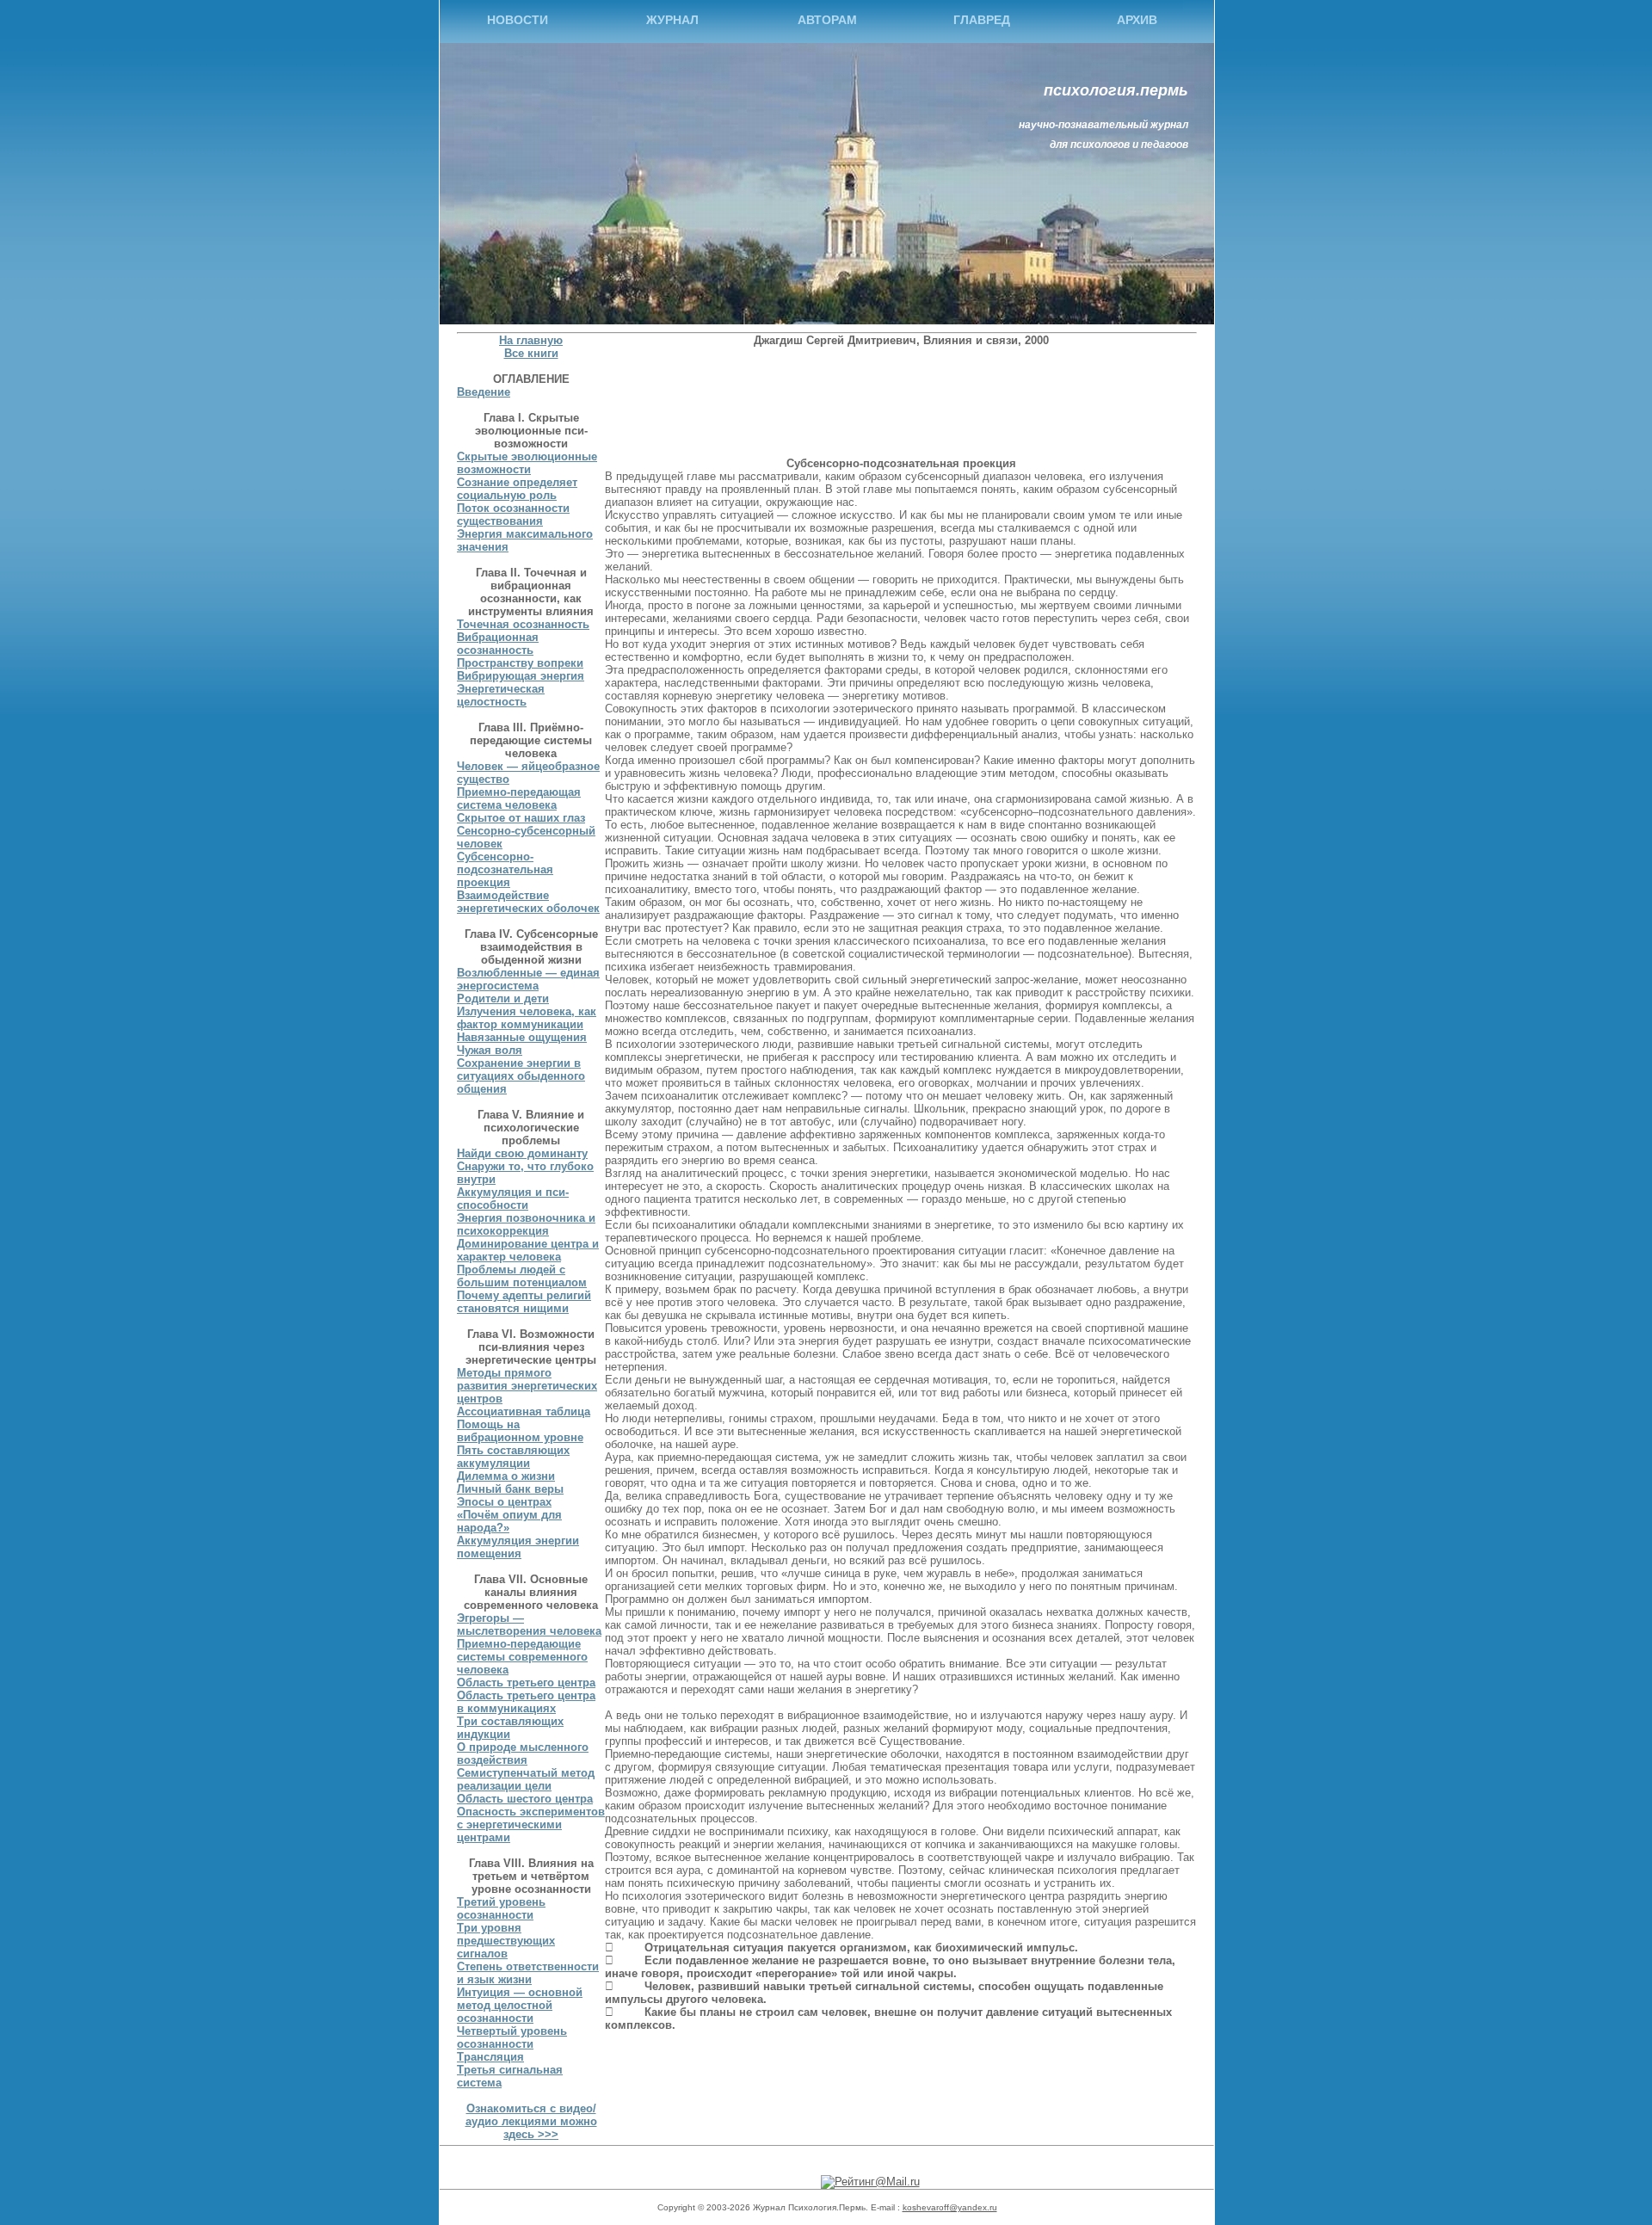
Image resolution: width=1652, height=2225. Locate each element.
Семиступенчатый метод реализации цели (526, 1779)
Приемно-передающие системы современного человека (522, 1657)
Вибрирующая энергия (521, 676)
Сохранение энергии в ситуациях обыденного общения (521, 1076)
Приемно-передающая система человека (519, 798)
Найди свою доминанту (522, 1153)
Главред (982, 20)
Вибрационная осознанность (498, 644)
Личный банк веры (510, 1489)
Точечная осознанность (523, 624)
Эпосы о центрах (504, 1502)
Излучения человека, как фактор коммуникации (527, 1018)
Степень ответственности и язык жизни (528, 1973)
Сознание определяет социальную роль (517, 489)
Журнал (672, 20)
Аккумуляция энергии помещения (518, 1547)
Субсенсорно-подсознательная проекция (505, 869)
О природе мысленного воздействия (523, 1753)
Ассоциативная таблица (524, 1411)
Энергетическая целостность (501, 695)
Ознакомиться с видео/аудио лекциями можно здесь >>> (531, 2121)
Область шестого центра (525, 1799)
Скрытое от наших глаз (521, 818)
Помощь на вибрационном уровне (520, 1431)
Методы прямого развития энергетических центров (527, 1386)
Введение (484, 392)
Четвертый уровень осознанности (512, 2037)
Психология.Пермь (1116, 90)
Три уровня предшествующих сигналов (506, 1941)
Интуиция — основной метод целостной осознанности (520, 2005)
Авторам (827, 20)
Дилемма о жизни (506, 1476)
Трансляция (490, 2057)
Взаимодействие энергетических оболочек (528, 902)
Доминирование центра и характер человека (528, 1250)
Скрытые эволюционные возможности (527, 463)
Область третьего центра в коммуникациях (526, 1702)
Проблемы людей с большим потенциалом (522, 1276)
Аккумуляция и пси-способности (513, 1199)
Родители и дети (503, 998)
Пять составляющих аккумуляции (513, 1457)
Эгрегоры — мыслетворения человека (529, 1624)
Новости (518, 20)
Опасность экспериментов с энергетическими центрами (531, 1824)
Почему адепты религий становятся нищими (524, 1302)
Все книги (531, 353)
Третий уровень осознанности (501, 1908)
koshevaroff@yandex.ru (950, 2207)
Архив (1137, 20)
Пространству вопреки (520, 663)
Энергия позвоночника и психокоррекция (526, 1224)
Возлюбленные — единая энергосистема (528, 979)
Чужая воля (490, 1050)
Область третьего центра (526, 1683)
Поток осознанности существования (513, 515)
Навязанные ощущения (522, 1037)
